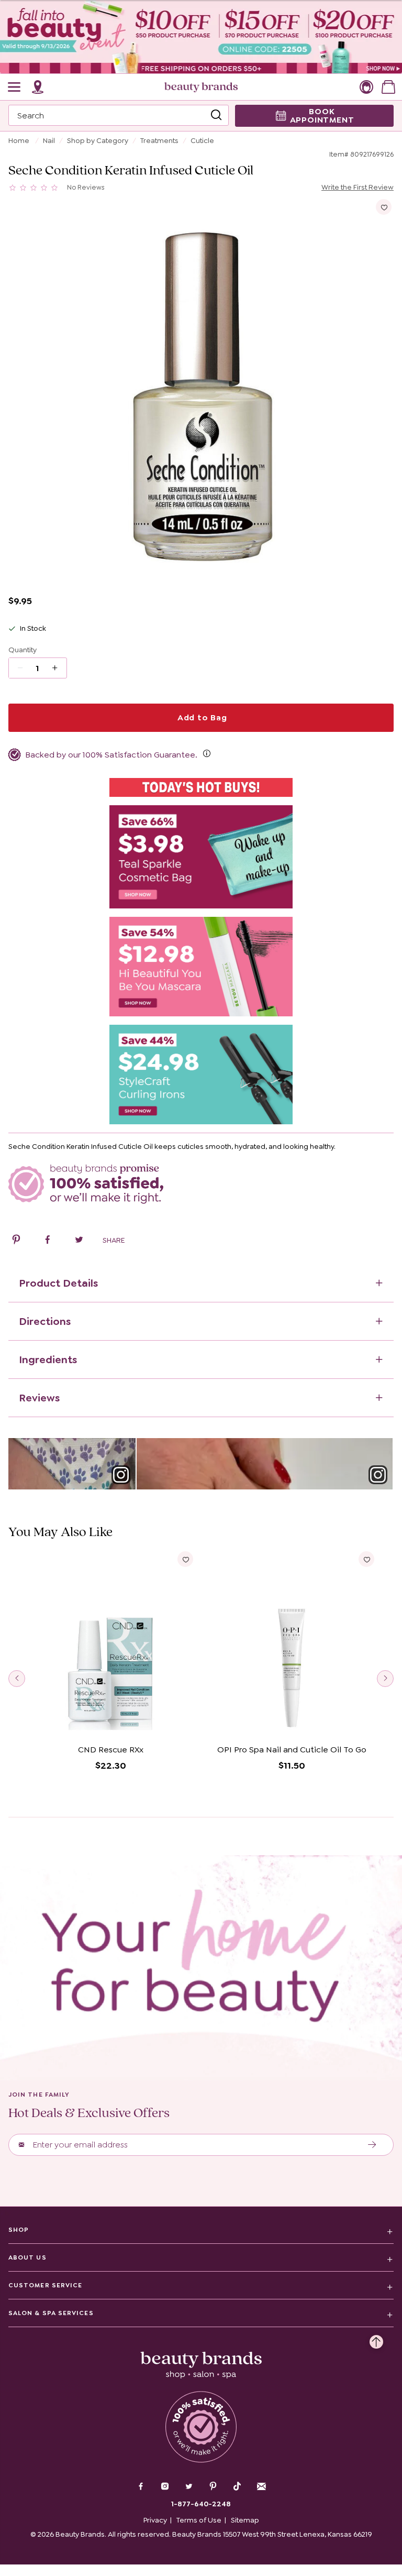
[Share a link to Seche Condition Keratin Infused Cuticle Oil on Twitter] (79, 1241)
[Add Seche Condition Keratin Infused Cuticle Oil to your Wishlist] (384, 207)
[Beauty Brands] (201, 87)
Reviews (39, 1398)
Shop (19, 2230)
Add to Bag (201, 717)
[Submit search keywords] (216, 115)
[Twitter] (189, 2487)
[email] (261, 2486)
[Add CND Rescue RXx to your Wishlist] (185, 1559)
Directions (45, 1321)
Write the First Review (358, 187)
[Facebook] (141, 2487)
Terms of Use (199, 2520)
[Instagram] (165, 2487)
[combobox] (119, 115)
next (385, 1679)
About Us (27, 2257)
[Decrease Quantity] (58, 668)
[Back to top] (376, 2339)
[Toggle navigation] (15, 87)
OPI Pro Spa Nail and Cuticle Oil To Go (292, 1750)
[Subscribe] (372, 2145)
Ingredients (48, 1360)
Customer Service (45, 2285)
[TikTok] (237, 2486)
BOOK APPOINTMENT (322, 116)
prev (17, 1679)
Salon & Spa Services (51, 2313)
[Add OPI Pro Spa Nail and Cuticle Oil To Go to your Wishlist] (366, 1559)
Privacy (155, 2520)
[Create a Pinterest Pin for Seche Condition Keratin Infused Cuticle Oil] (16, 1241)
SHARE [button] (114, 1240)
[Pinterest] (213, 2487)
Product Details (58, 1283)
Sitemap (245, 2520)
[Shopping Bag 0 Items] (388, 87)
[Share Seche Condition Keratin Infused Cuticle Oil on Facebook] (48, 1241)
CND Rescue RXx (111, 1750)
